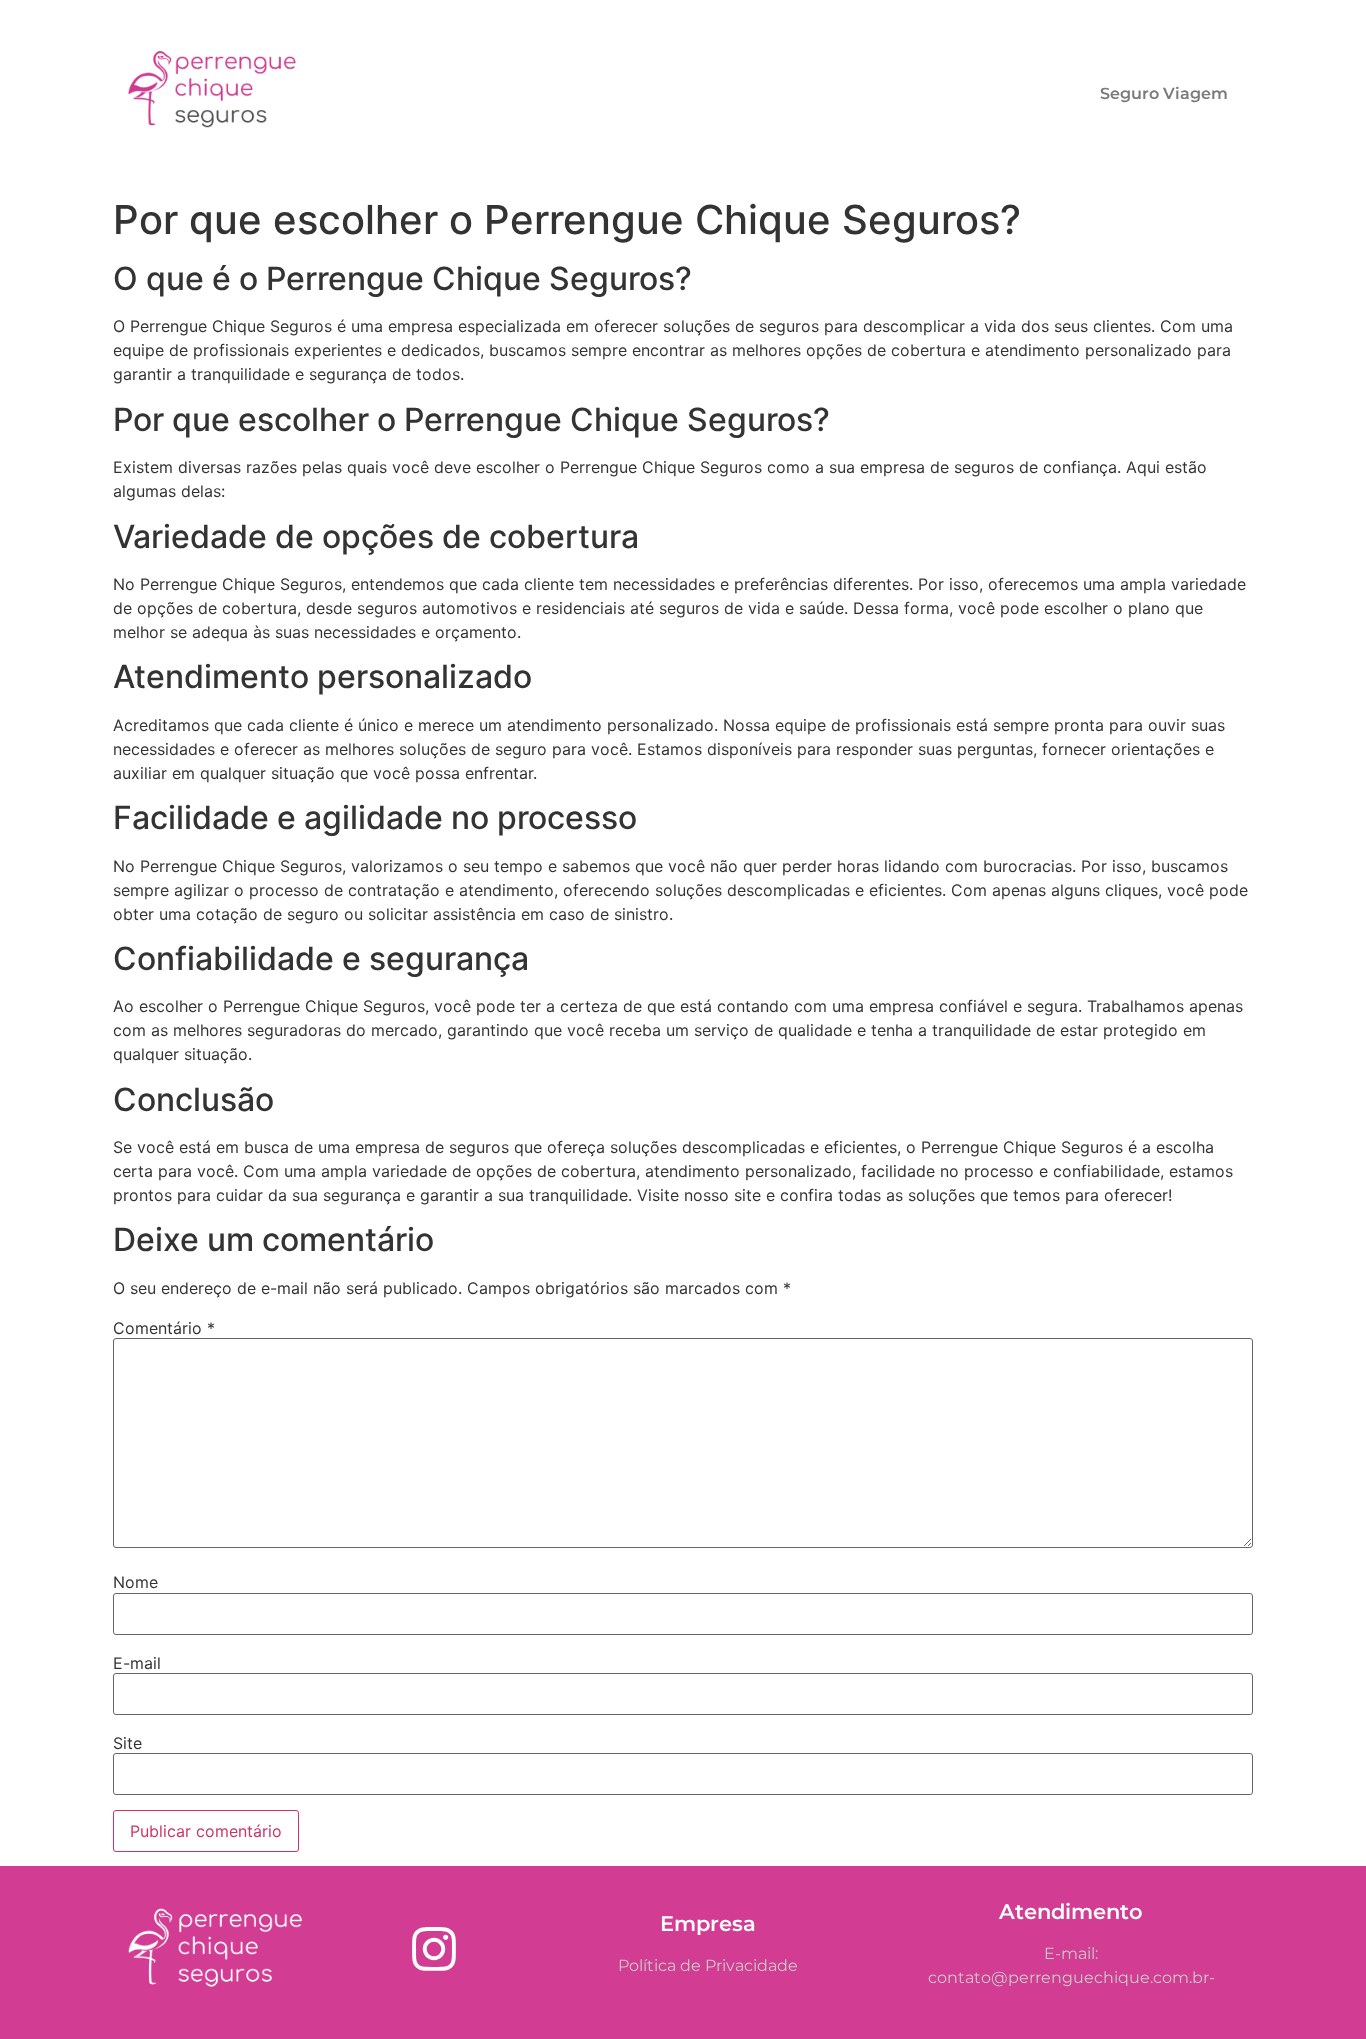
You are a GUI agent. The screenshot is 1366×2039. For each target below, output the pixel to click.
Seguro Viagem (1164, 93)
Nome (135, 1582)
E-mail (137, 1663)
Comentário (164, 1328)
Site (127, 1743)
